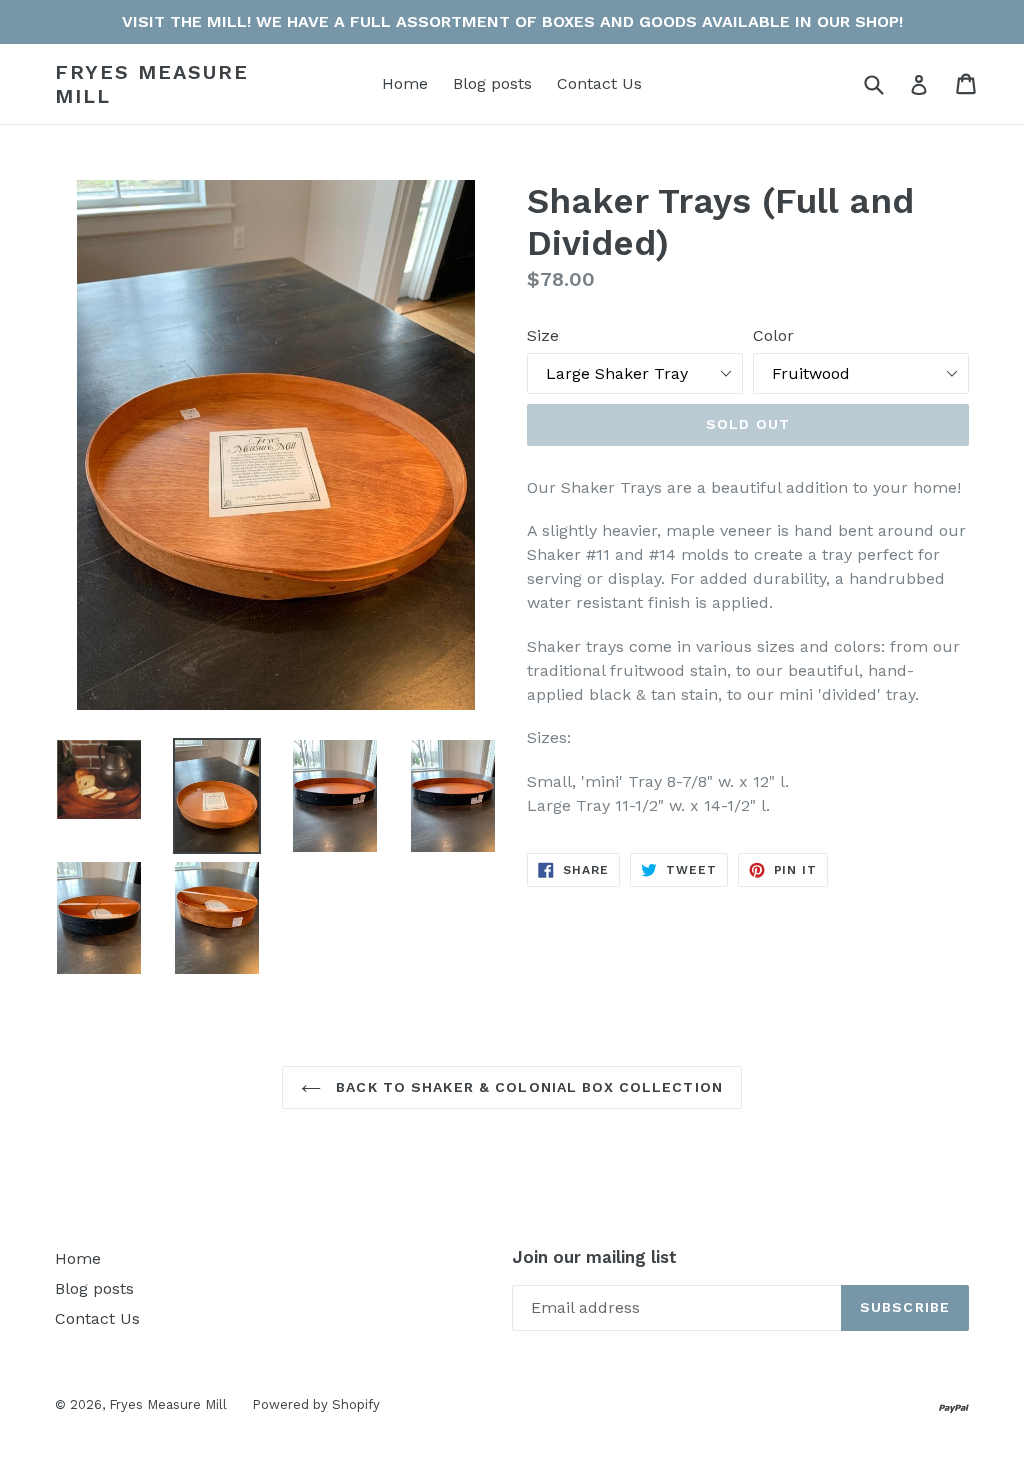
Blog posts (492, 83)
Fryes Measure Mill (152, 84)
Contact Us (599, 83)
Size (543, 335)
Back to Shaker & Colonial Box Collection (527, 1087)
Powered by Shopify (316, 1404)
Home (405, 83)
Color (773, 335)
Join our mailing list (594, 1257)
